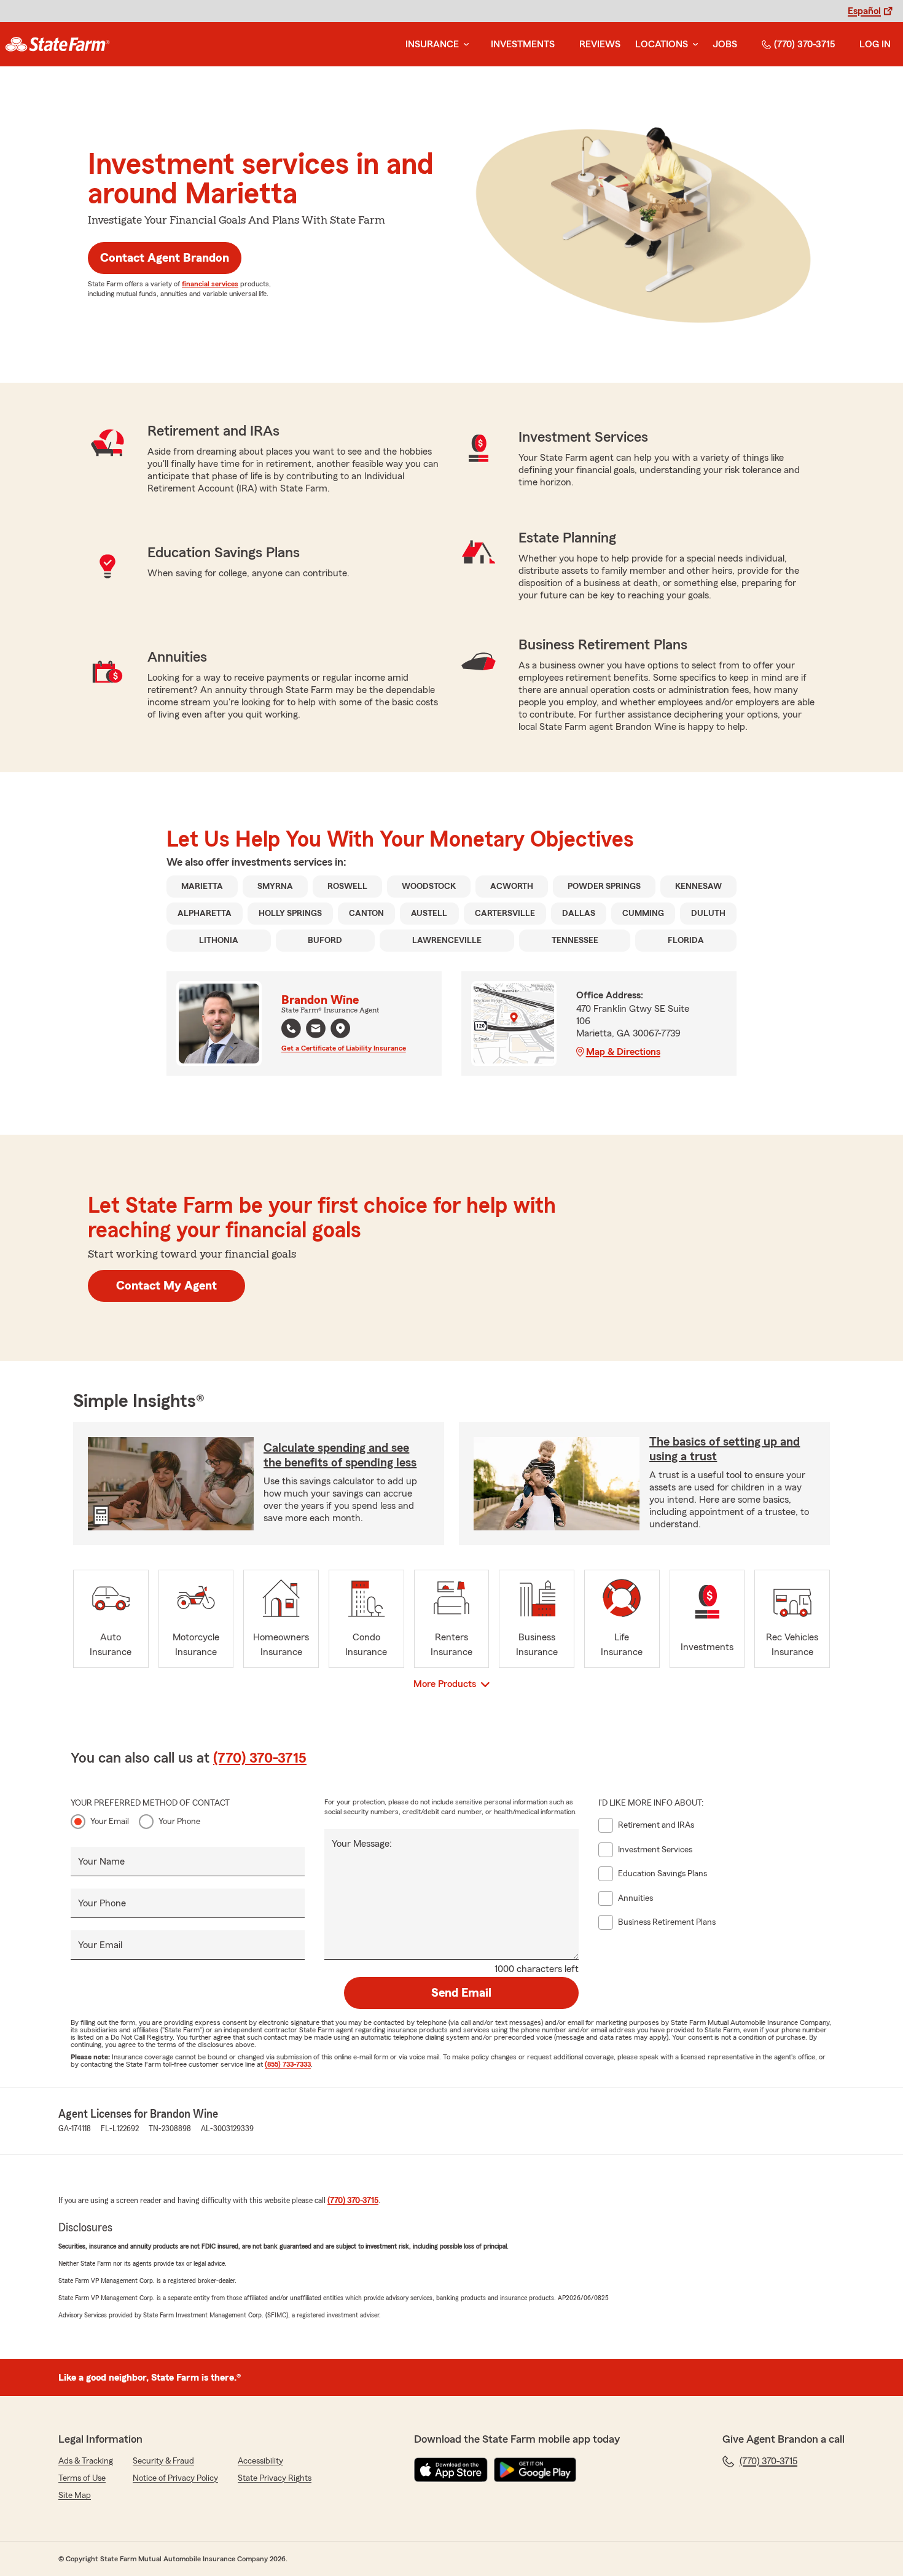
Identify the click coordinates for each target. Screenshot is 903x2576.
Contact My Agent (166, 1286)
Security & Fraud (163, 2461)
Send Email (461, 1993)
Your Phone (179, 1822)
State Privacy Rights (275, 2478)
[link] (57, 44)
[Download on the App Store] (451, 2470)
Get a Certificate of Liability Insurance (344, 1048)
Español (864, 11)
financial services (210, 284)
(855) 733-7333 (288, 2064)
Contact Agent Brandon (165, 258)
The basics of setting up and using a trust (725, 1449)
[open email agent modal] (316, 1030)
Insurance (432, 44)
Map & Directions (623, 1052)
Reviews (600, 44)
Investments (523, 44)
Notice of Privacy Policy (175, 2478)
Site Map (75, 2496)
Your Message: (362, 1844)
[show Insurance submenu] (464, 45)
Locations (662, 44)
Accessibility (260, 2461)
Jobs (725, 44)
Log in (875, 44)
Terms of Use (82, 2478)
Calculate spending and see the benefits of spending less (340, 1455)
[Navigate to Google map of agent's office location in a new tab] (340, 1028)
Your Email (110, 1822)
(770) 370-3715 (804, 44)
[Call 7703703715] (291, 1028)
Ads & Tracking (86, 2461)
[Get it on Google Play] (535, 2470)
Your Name (101, 1862)
